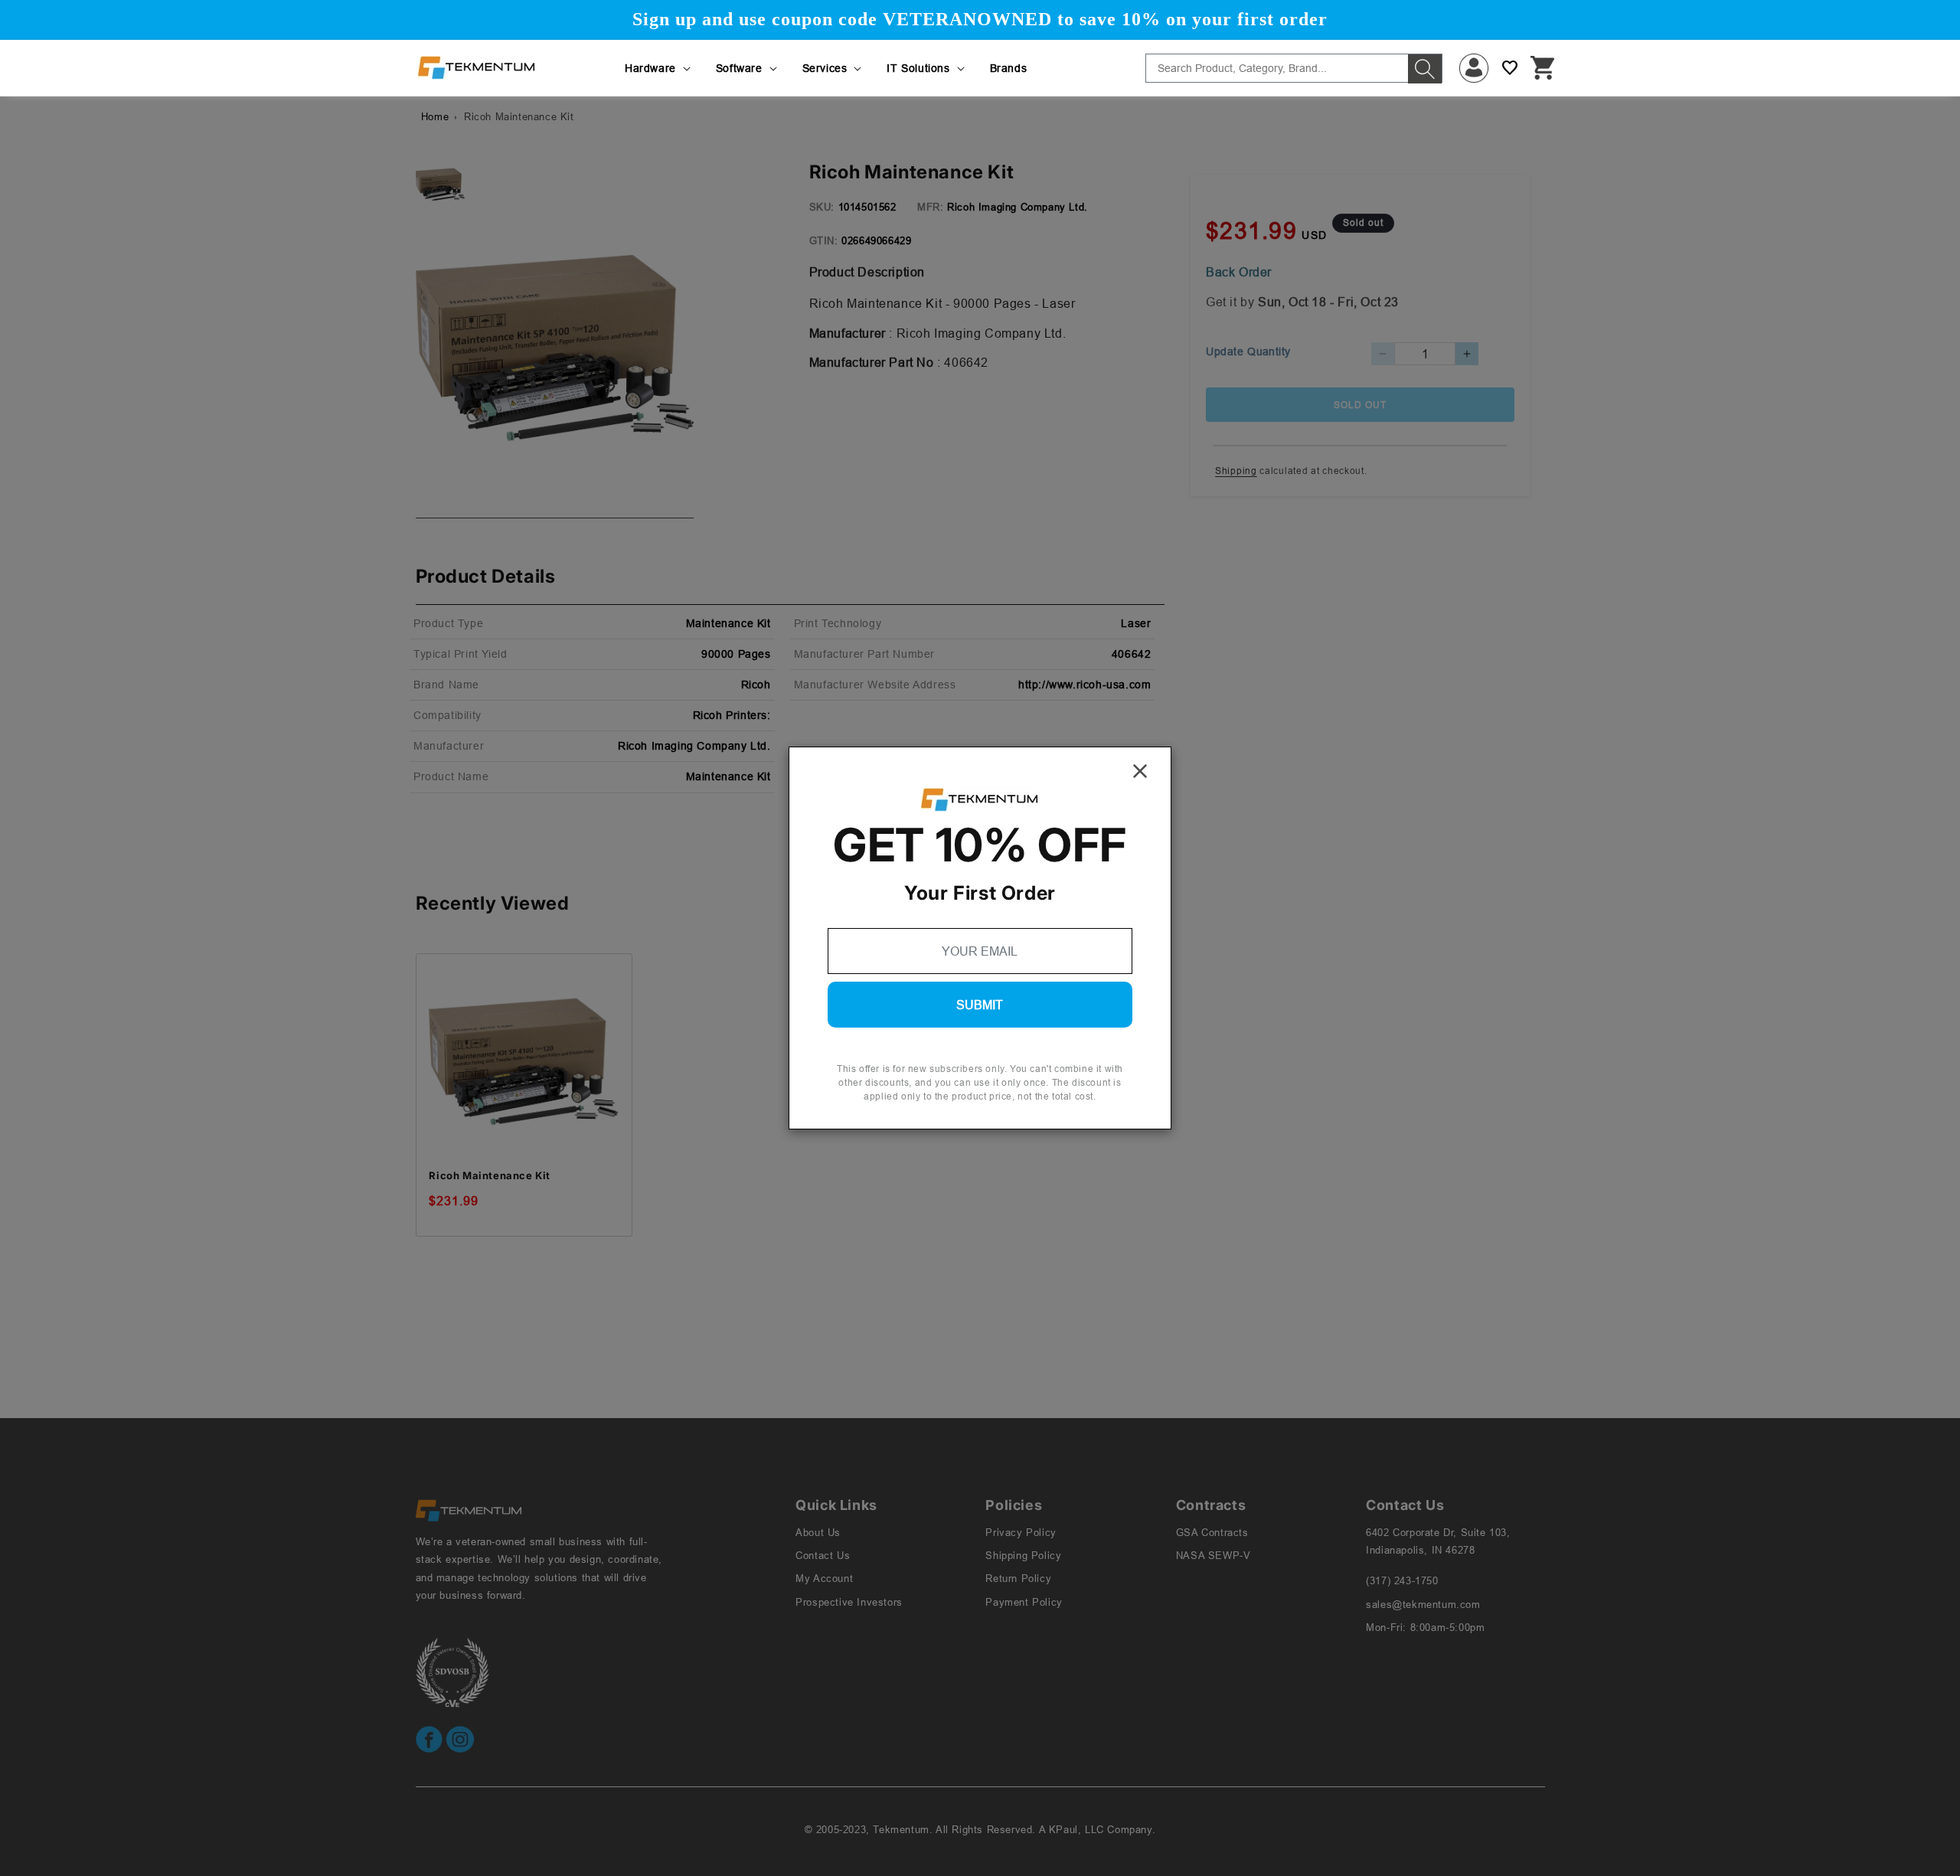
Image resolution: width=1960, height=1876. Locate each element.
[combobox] (1294, 68)
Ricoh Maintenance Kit (490, 1175)
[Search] (1425, 69)
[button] (659, 68)
